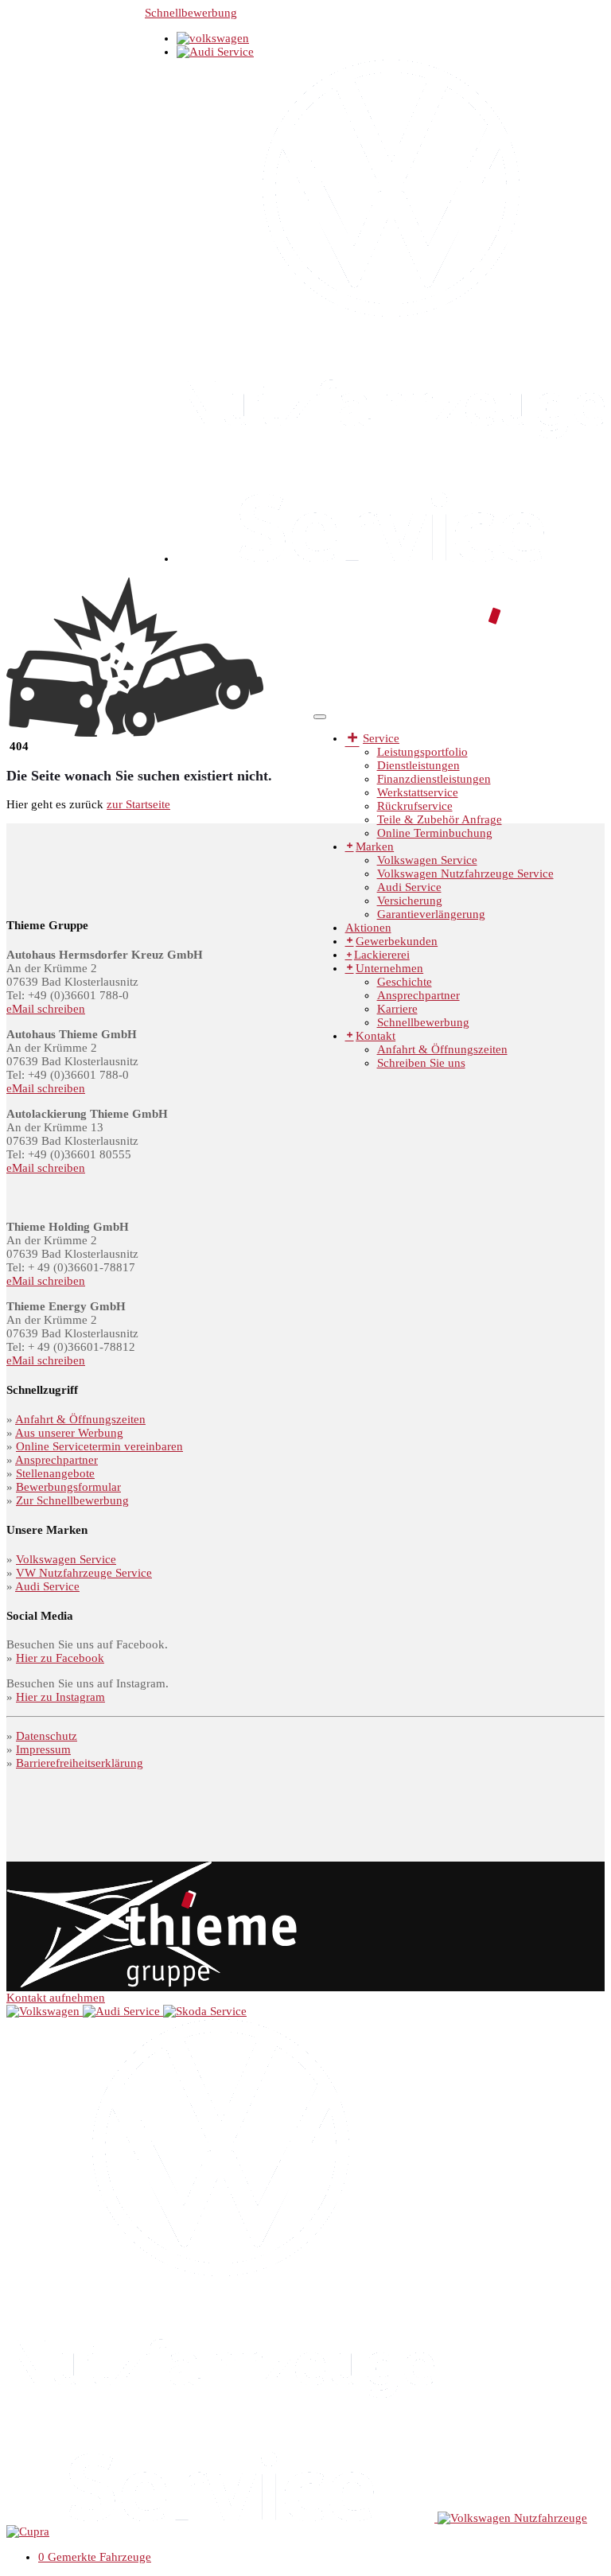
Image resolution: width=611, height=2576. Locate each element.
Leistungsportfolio (422, 752)
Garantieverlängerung (431, 914)
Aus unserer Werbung (69, 1433)
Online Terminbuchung (435, 833)
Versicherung (410, 901)
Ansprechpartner (418, 995)
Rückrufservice (415, 806)
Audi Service (409, 887)
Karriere (397, 1009)
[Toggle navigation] (320, 717)
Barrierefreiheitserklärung (80, 1763)
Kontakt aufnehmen (56, 1998)
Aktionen (368, 928)
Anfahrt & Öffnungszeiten (442, 1049)
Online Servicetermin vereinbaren (99, 1446)
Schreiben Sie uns (421, 1063)
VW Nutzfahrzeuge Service (84, 1573)
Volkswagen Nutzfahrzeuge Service (465, 874)
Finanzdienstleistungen (434, 779)
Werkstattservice (418, 792)
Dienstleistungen (418, 765)
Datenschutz (47, 1736)
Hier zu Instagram (60, 1697)
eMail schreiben (46, 1009)
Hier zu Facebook (60, 1658)
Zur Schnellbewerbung (72, 1500)
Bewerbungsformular (68, 1487)
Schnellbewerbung (191, 13)
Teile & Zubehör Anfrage (440, 819)
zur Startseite (138, 804)
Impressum (43, 1749)
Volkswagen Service (427, 860)
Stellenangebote (55, 1473)
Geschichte (405, 982)
